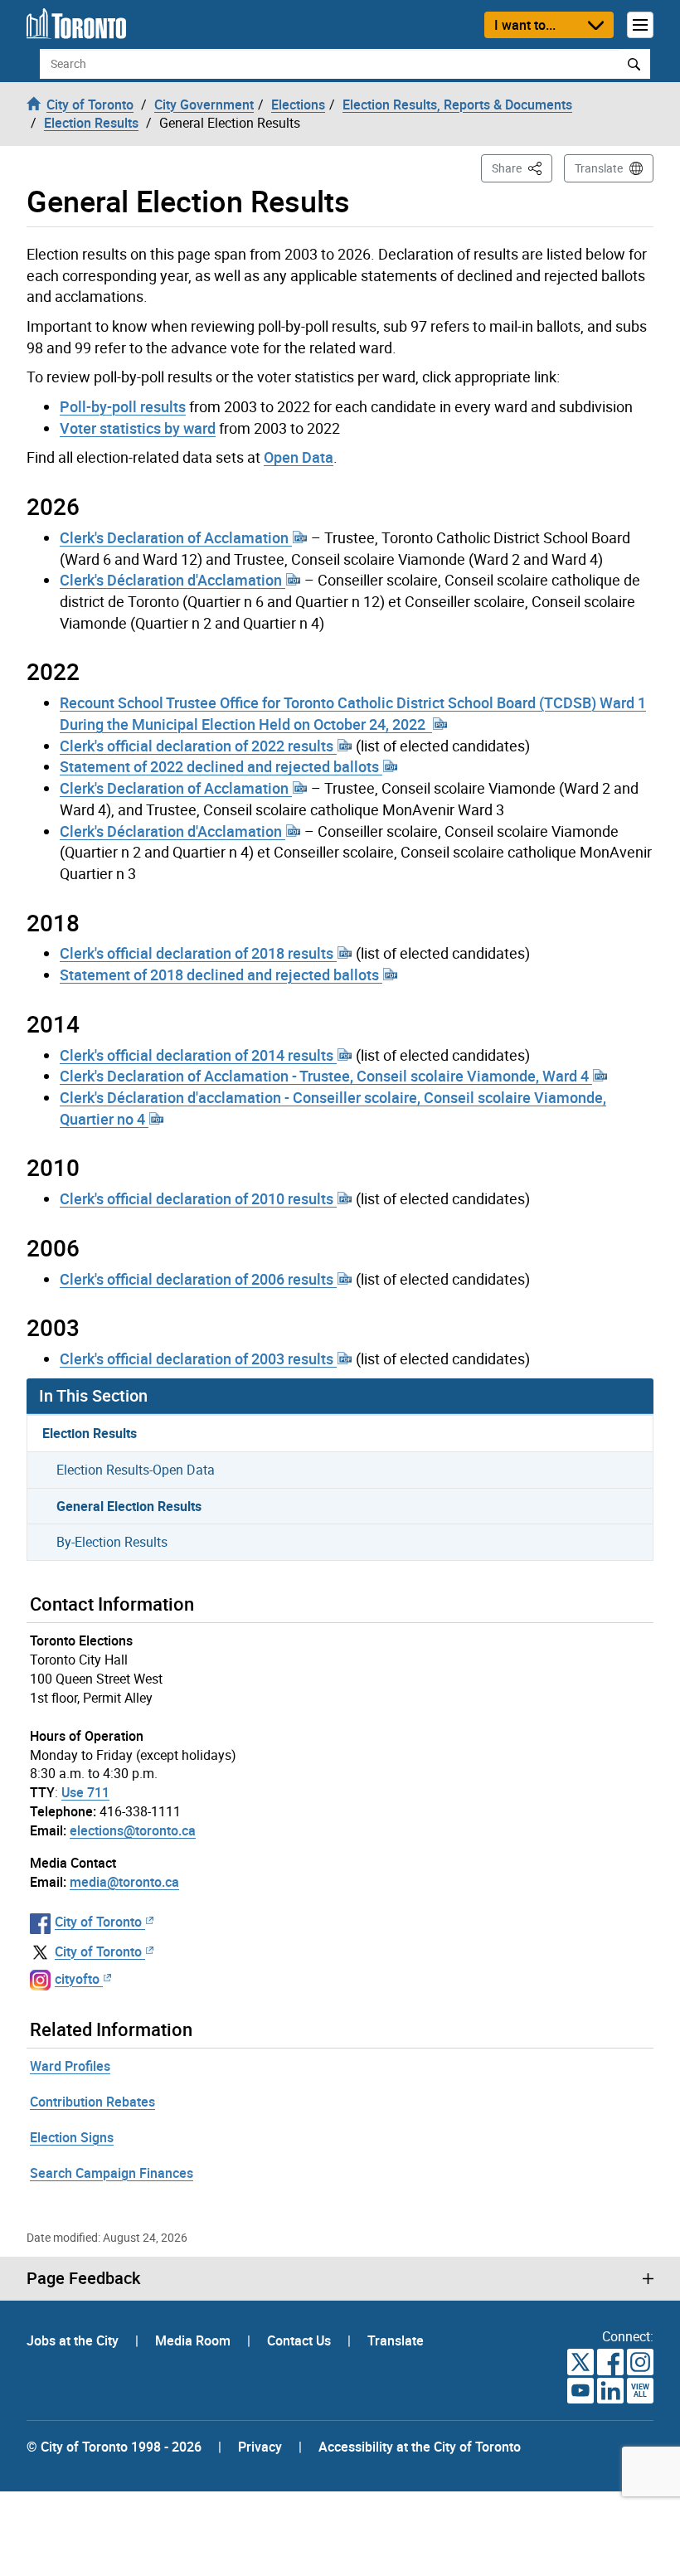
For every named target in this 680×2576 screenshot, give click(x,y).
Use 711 (85, 1792)
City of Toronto (98, 1922)
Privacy (260, 2447)
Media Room (194, 2340)
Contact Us (301, 2340)
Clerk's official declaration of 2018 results (198, 953)
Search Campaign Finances (112, 2173)
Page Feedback (83, 2278)
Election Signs (72, 2137)
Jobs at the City (74, 2340)
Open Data (299, 457)
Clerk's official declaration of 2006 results (198, 1279)
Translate (599, 168)
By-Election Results (112, 1542)
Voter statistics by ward (138, 428)
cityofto (77, 1979)
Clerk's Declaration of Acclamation (176, 537)
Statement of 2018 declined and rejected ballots (221, 975)
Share (522, 168)
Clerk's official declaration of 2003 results (198, 1358)
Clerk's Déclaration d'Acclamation (172, 580)
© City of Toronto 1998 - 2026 (114, 2447)
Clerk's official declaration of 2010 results (198, 1198)
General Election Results (129, 1506)
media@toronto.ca (124, 1882)
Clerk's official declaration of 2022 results (198, 746)
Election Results (90, 1433)
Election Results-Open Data (136, 1470)
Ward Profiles (70, 2066)
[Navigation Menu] (640, 25)
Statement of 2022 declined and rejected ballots (221, 766)
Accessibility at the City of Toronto (420, 2447)
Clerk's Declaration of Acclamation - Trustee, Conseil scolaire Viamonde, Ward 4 (326, 1076)
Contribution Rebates (92, 2102)
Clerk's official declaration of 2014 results (198, 1055)
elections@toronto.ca (133, 1830)
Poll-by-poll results (123, 406)
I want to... (525, 25)
